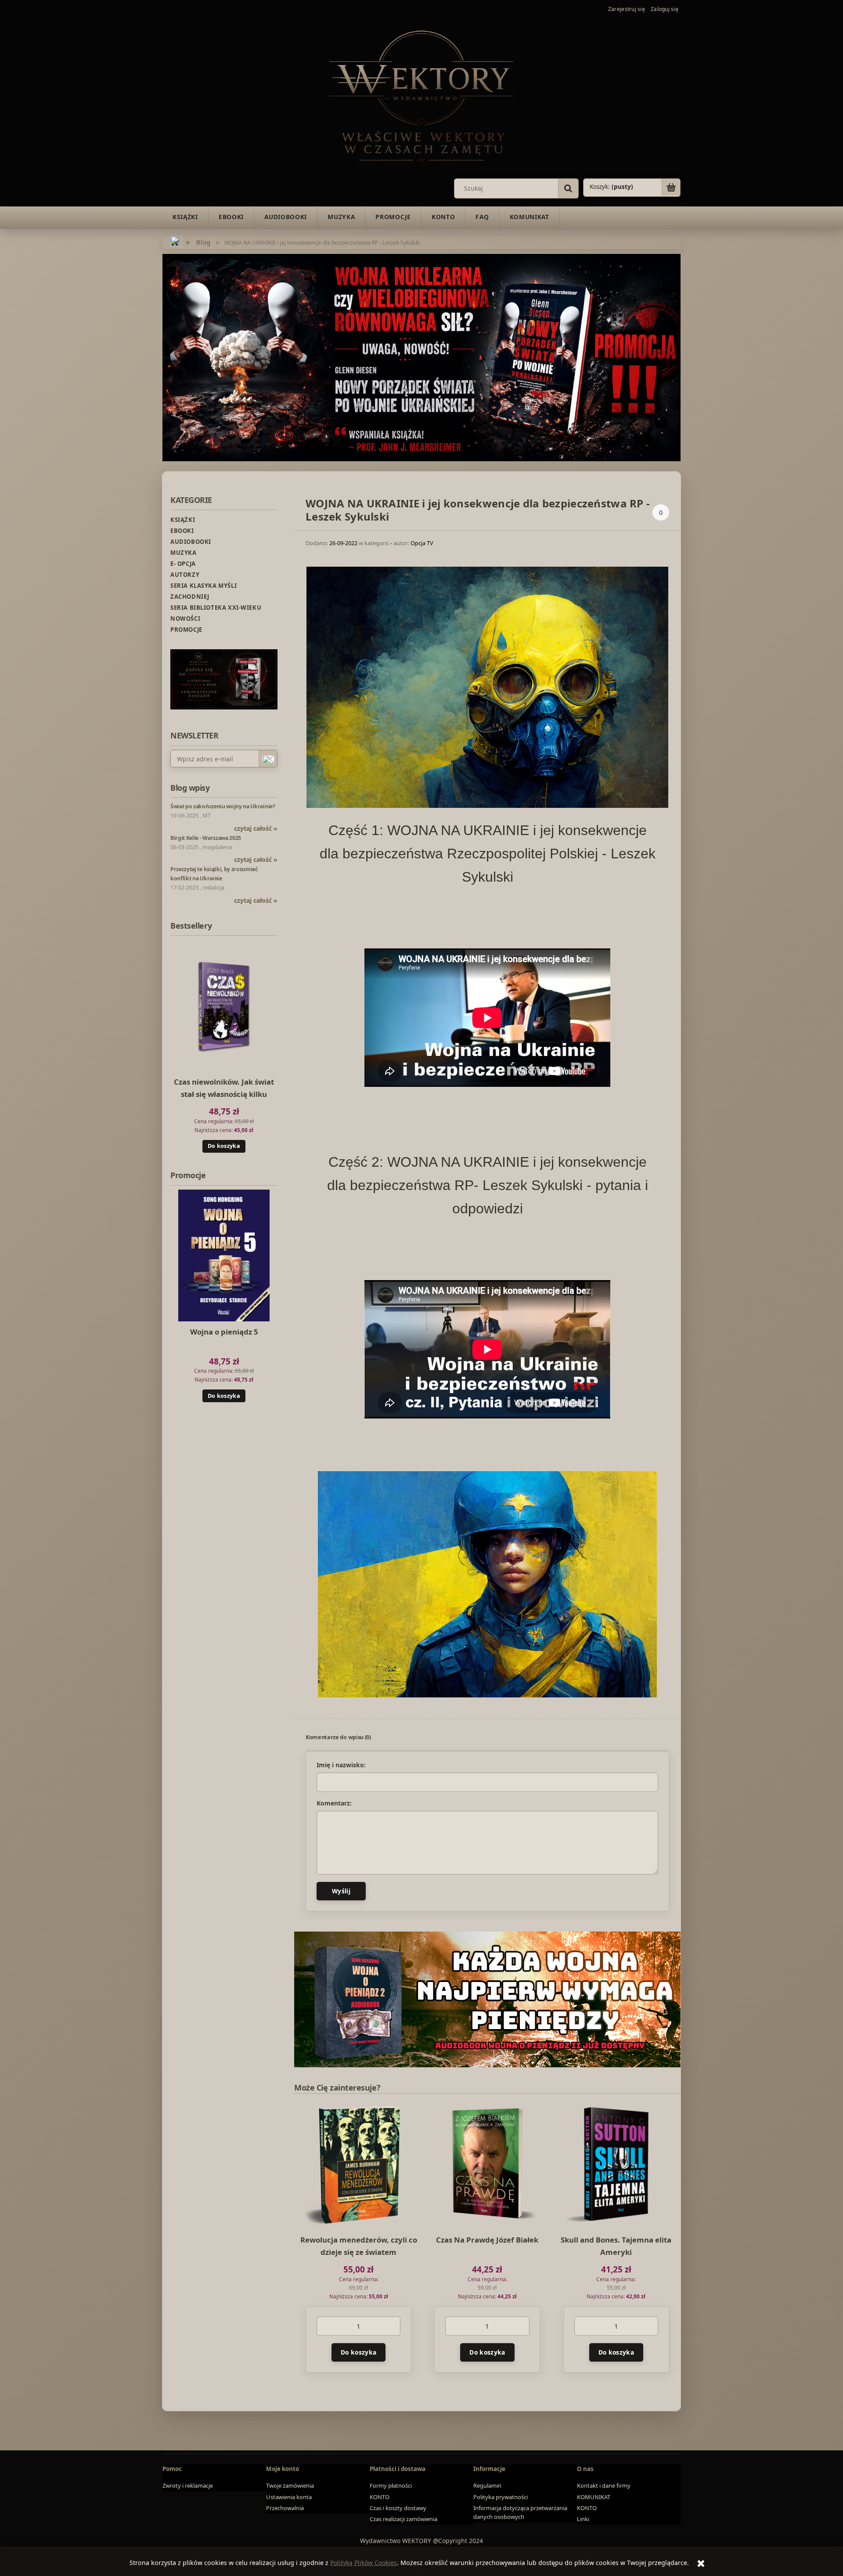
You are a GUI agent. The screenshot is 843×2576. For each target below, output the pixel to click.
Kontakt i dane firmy (604, 2486)
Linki (583, 2519)
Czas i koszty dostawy (398, 2508)
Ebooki (182, 531)
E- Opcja (183, 564)
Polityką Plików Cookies (364, 2563)
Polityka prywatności (501, 2497)
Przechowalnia (285, 2508)
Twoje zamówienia (290, 2486)
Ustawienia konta (289, 2497)
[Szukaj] (568, 188)
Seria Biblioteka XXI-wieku (216, 608)
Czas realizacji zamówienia (403, 2519)
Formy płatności (391, 2486)
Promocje (186, 630)
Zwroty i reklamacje (188, 2486)
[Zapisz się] (268, 759)
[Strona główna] (421, 95)
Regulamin (487, 2486)
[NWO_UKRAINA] (421, 356)
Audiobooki (191, 542)
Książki (183, 520)
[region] (487, 1999)
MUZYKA (184, 553)
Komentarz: (334, 1803)
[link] (487, 1999)
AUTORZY (185, 575)
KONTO (380, 2497)
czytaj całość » (256, 828)
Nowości (185, 619)
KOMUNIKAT (594, 2497)
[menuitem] (185, 217)
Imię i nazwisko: (341, 1765)
